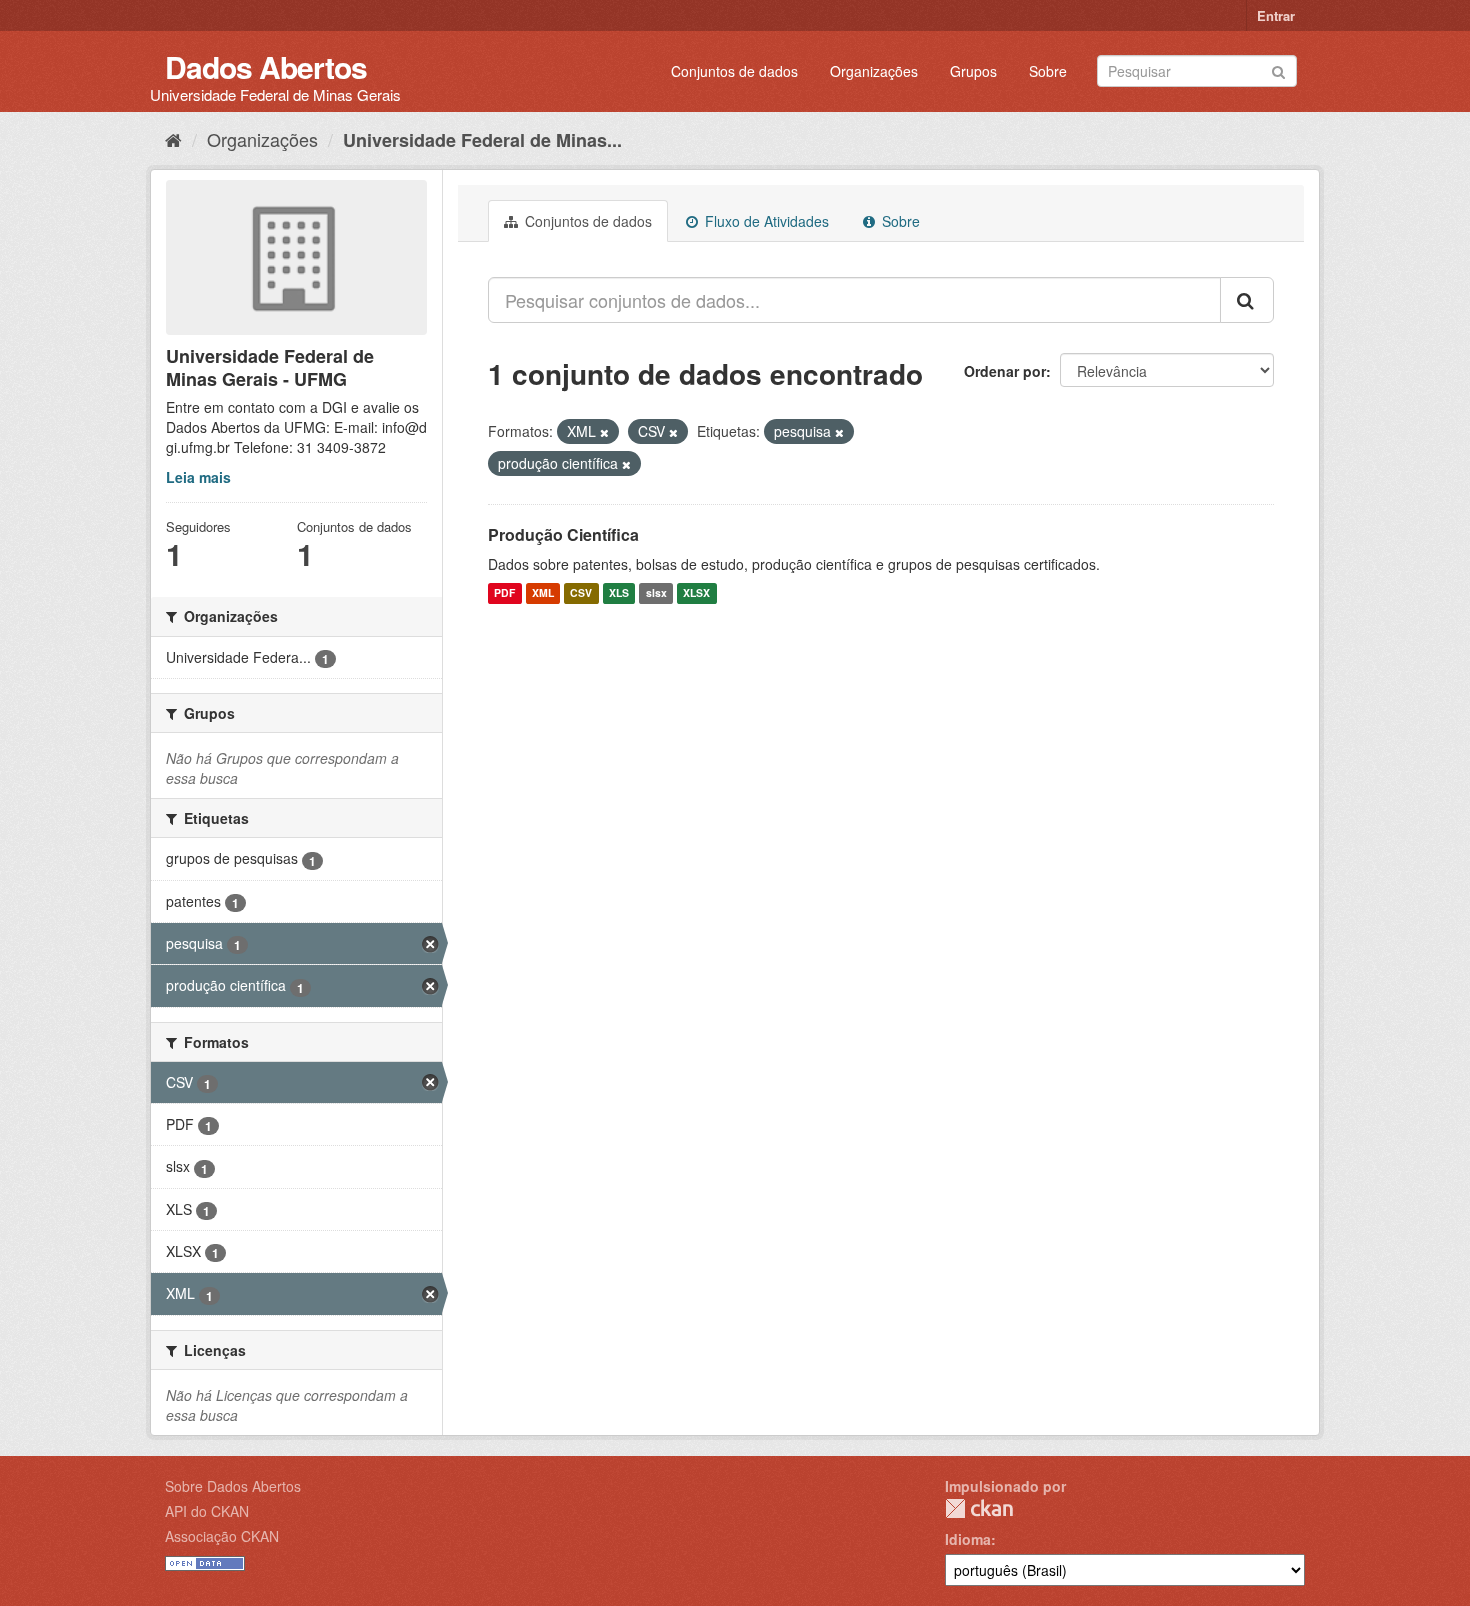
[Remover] (604, 432)
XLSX (696, 593)
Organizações (874, 71)
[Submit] (1278, 69)
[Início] (173, 139)
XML (543, 593)
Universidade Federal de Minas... (482, 140)
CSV (581, 593)
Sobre (1048, 71)
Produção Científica (563, 534)
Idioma (968, 1539)
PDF (504, 593)
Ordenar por (1005, 371)
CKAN (979, 1508)
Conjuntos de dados (734, 71)
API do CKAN (207, 1511)
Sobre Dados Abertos (233, 1486)
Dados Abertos (266, 66)
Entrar (1276, 15)
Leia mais (198, 477)
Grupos (973, 71)
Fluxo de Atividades (765, 221)
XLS (619, 593)
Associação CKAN (222, 1536)
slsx (656, 593)
